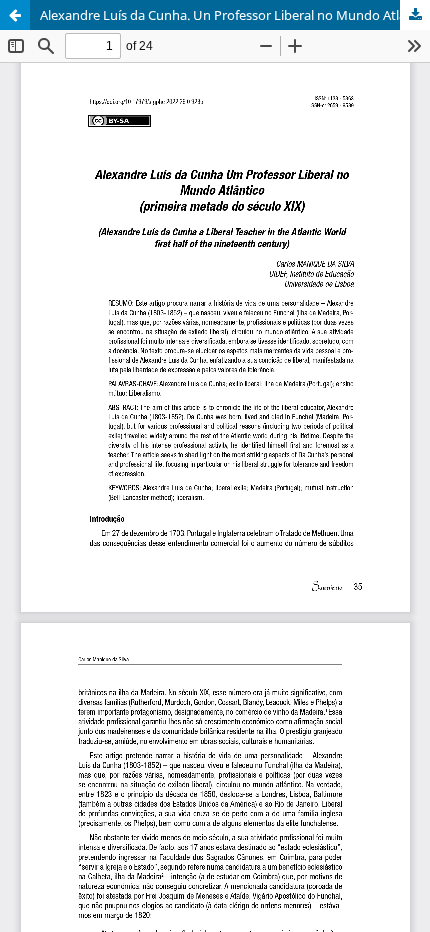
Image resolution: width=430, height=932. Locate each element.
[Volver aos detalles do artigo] (15, 15)
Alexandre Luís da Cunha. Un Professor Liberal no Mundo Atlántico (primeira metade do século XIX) (235, 15)
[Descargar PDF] (415, 15)
